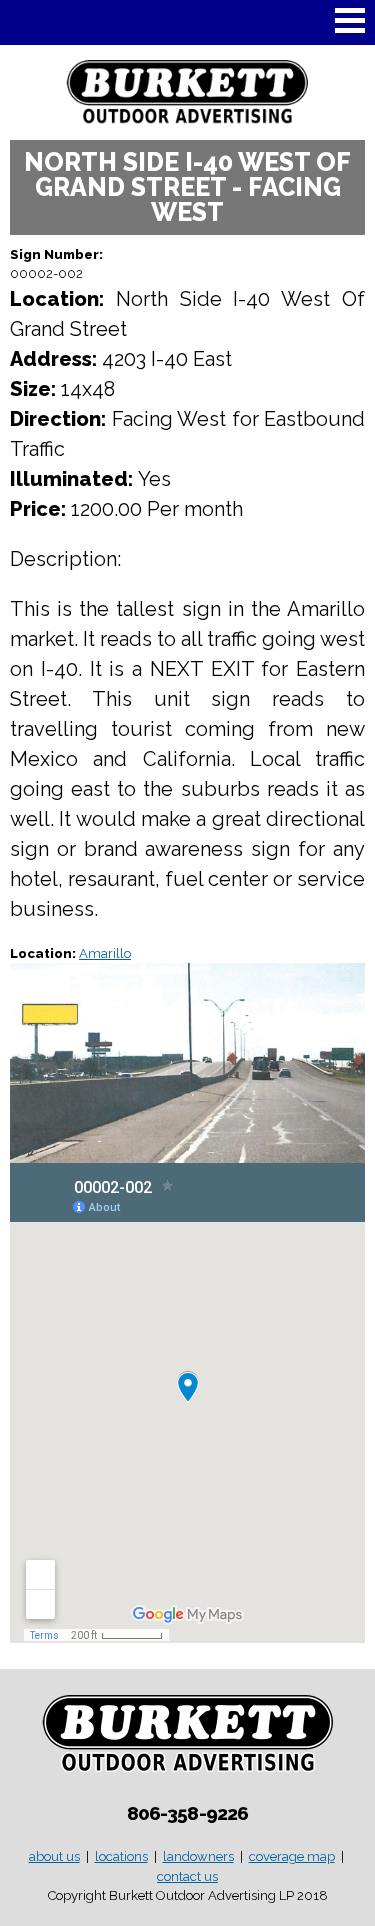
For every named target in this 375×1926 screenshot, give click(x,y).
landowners (198, 1856)
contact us (187, 1876)
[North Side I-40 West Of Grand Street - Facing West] (187, 1153)
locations (121, 1856)
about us (54, 1856)
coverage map (292, 1856)
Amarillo (105, 953)
